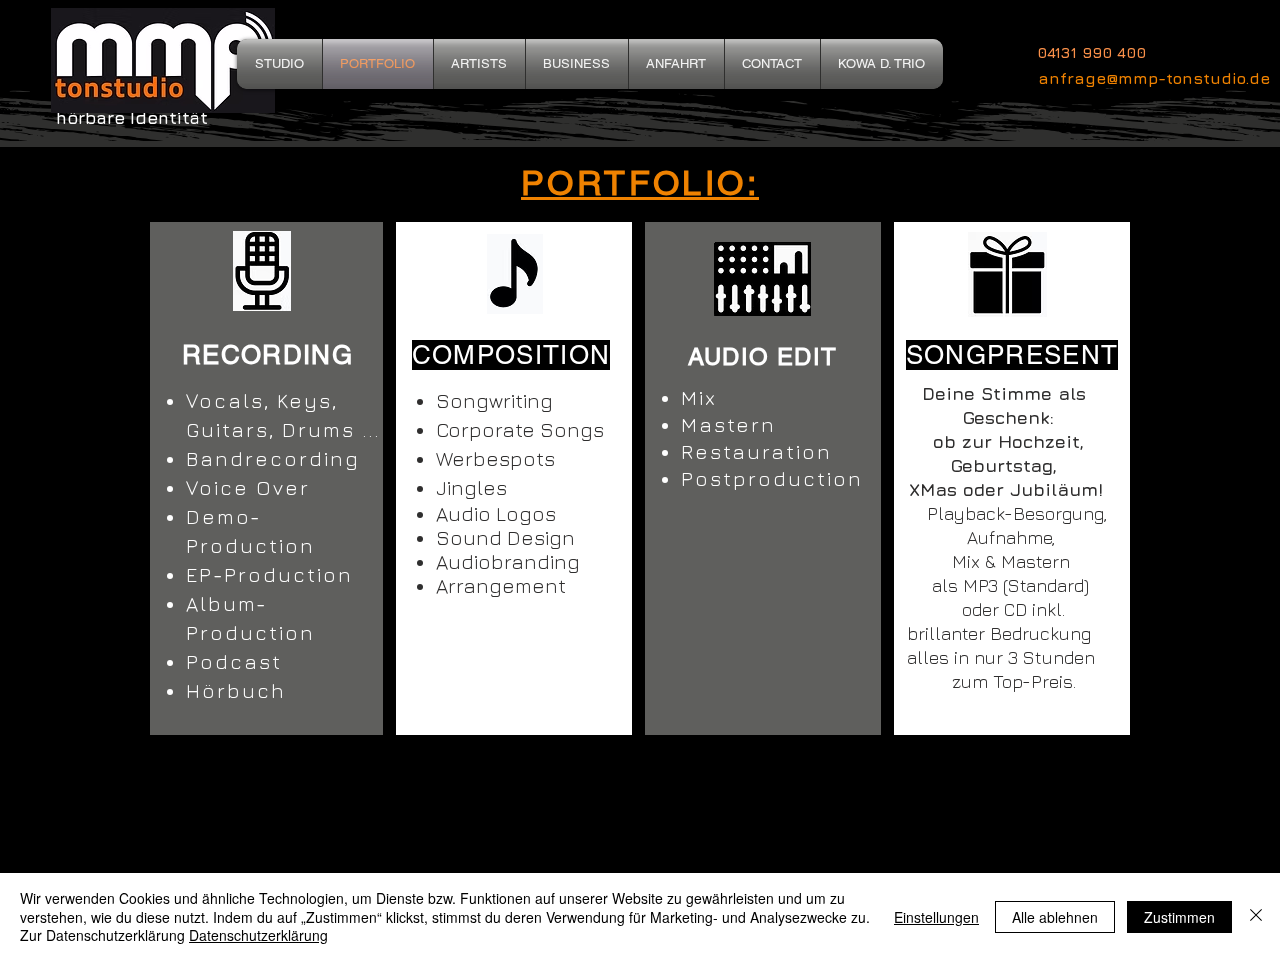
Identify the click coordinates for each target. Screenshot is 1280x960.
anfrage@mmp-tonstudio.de (1154, 78)
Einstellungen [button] (936, 917)
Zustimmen (1179, 917)
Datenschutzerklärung (258, 935)
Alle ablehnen (1055, 917)
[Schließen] (1256, 916)
